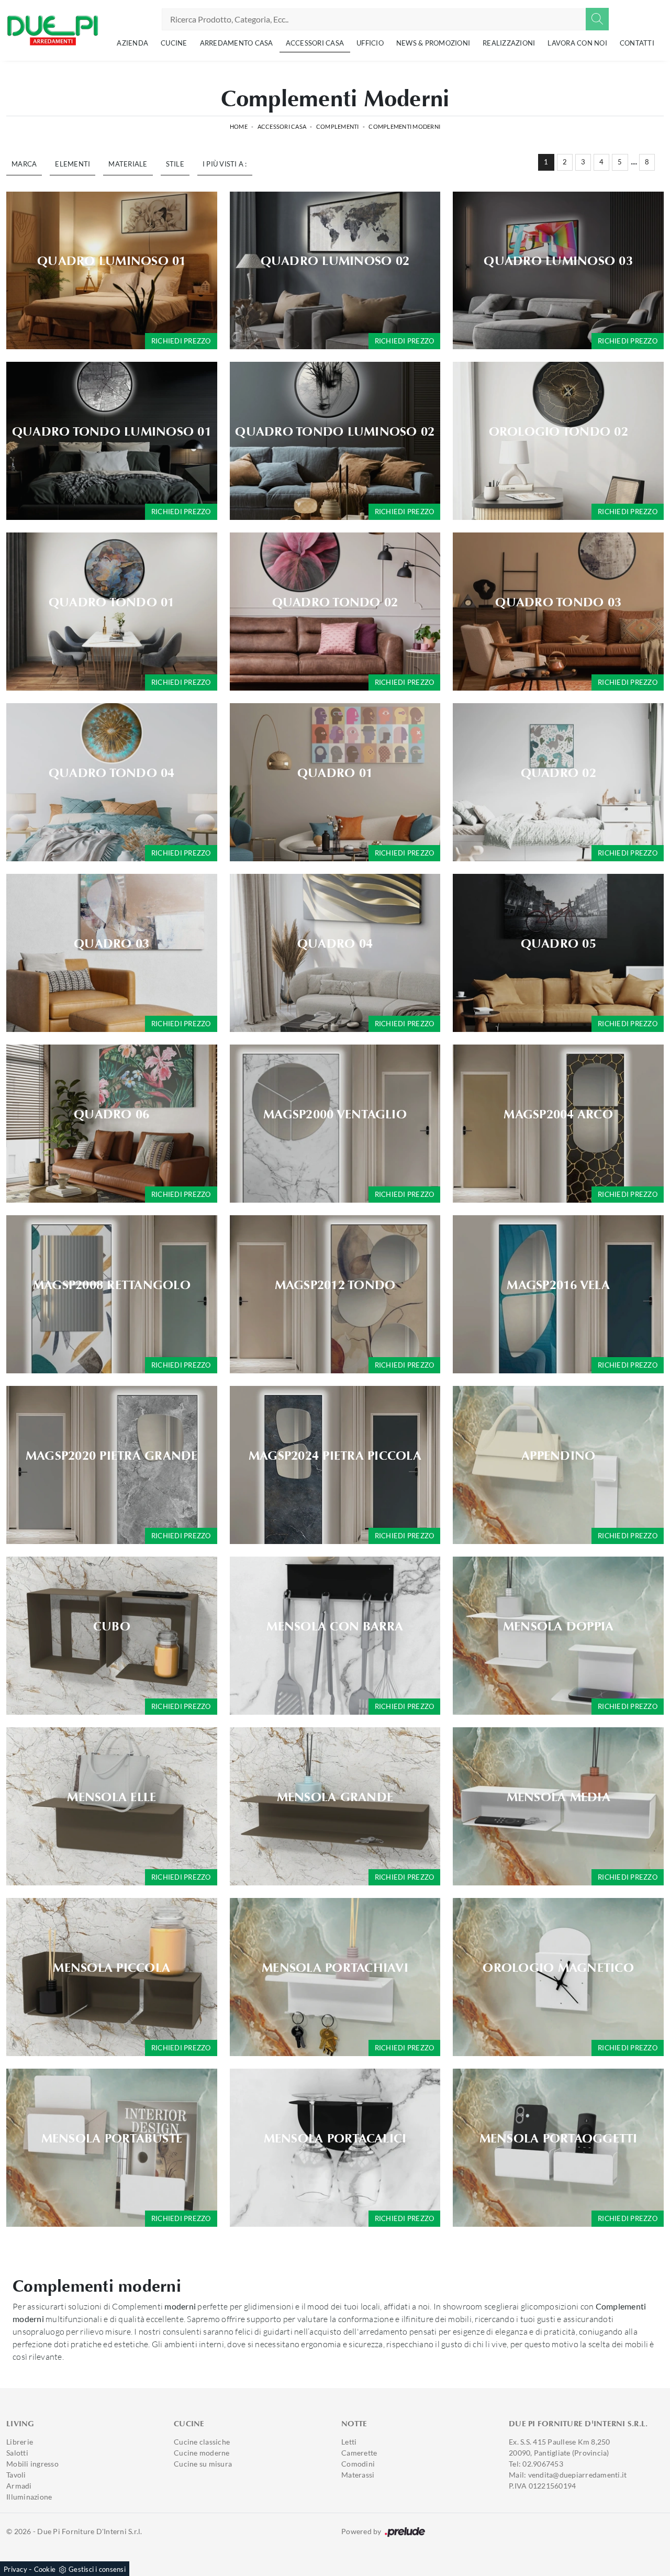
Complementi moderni (404, 126)
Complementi (338, 126)
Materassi (358, 2475)
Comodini (358, 2464)
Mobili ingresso (32, 2464)
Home (239, 126)
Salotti (17, 2453)
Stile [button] (175, 164)
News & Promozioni (433, 43)
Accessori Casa (315, 43)
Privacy (15, 2569)
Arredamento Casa (237, 43)
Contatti (637, 43)
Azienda (132, 43)
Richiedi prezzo (181, 341)
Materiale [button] (128, 164)
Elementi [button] (72, 164)
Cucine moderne (202, 2453)
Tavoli (16, 2475)
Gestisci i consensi (97, 2569)
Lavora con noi (577, 43)
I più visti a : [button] (225, 164)
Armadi (19, 2486)
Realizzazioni (509, 43)
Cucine (174, 43)
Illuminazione (29, 2497)
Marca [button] (24, 164)
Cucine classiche (202, 2442)
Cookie (45, 2569)
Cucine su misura (203, 2464)
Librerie (20, 2442)
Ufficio (370, 43)
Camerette (359, 2453)
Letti (349, 2442)
